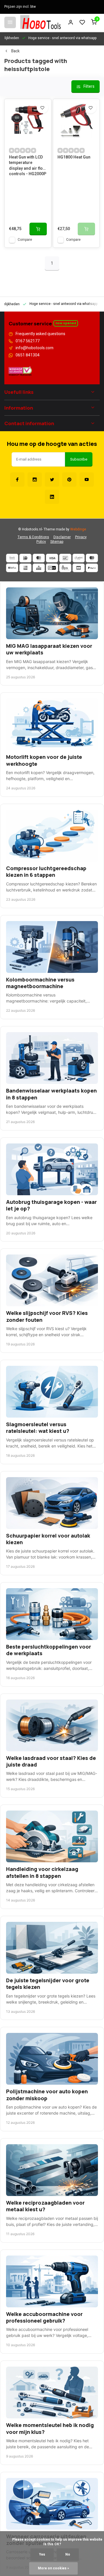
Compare (25, 240)
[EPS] (65, 568)
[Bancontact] (65, 558)
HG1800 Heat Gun (74, 157)
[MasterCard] (39, 558)
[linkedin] (52, 497)
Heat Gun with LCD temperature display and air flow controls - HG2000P (28, 165)
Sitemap (57, 542)
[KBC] (39, 568)
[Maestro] (92, 558)
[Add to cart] (38, 229)
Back (15, 51)
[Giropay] (52, 568)
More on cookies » (53, 2568)
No (68, 2555)
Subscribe (79, 459)
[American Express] (25, 568)
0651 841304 (28, 355)
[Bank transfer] (12, 558)
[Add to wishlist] (42, 108)
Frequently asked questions (40, 334)
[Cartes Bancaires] (79, 568)
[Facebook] (17, 480)
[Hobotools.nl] (40, 22)
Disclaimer (62, 537)
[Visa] (52, 558)
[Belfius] (12, 568)
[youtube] (87, 480)
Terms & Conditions (33, 537)
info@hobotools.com (35, 348)
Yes (42, 2555)
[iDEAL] (25, 558)
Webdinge (78, 529)
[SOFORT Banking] (79, 558)
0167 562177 (28, 341)
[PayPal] (92, 568)
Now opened (66, 323)
